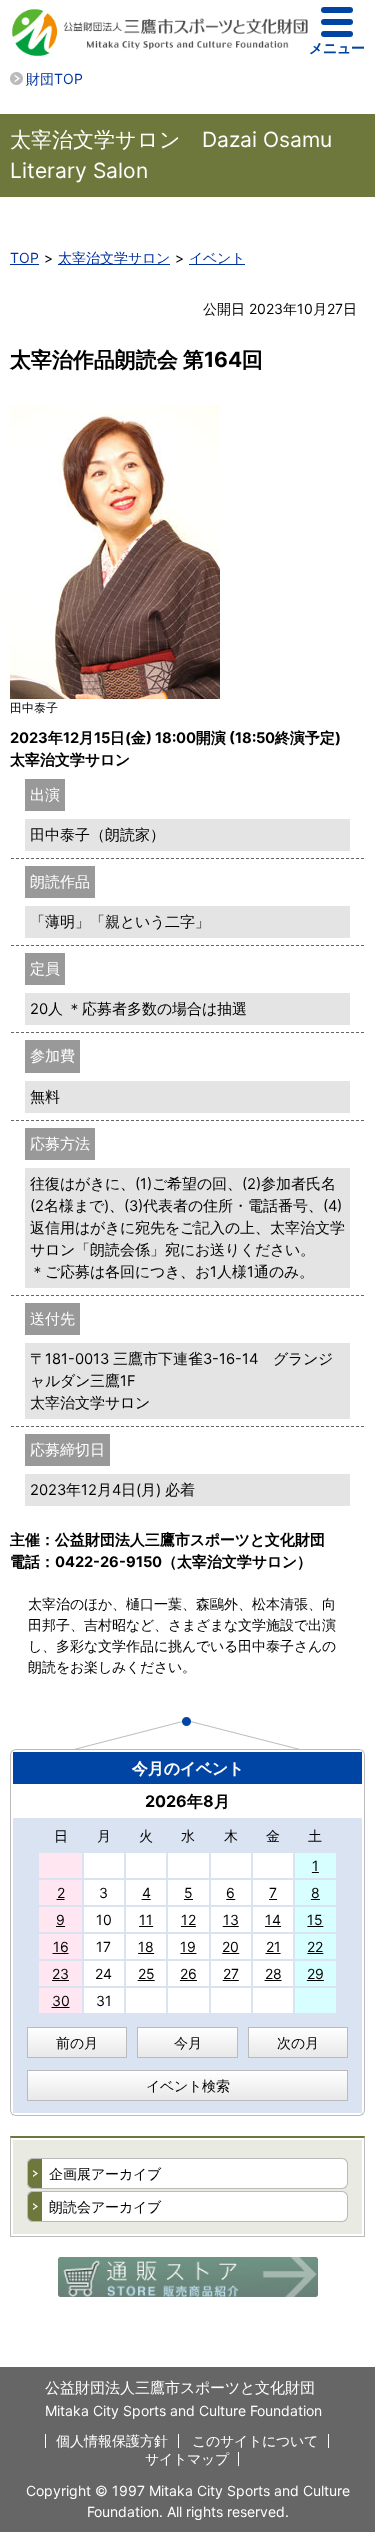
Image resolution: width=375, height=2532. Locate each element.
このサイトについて (255, 2440)
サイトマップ (187, 2458)
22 (315, 1946)
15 (315, 1919)
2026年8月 (187, 1801)
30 (61, 2000)
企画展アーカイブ (105, 2173)
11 (146, 1919)
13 (231, 1919)
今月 (188, 2042)
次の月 (298, 2042)
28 (273, 1973)
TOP (24, 257)
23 (60, 1973)
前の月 (77, 2042)
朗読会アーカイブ (105, 2206)
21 (273, 1946)
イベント (217, 257)
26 (188, 1973)
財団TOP (54, 78)
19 (188, 1946)
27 (231, 1973)
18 (146, 1946)
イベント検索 (188, 2085)
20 (230, 1946)
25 (146, 1973)
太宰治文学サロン (114, 257)
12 (188, 1919)
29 (315, 1973)
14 (273, 1919)
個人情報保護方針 (112, 2440)
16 (61, 1946)
